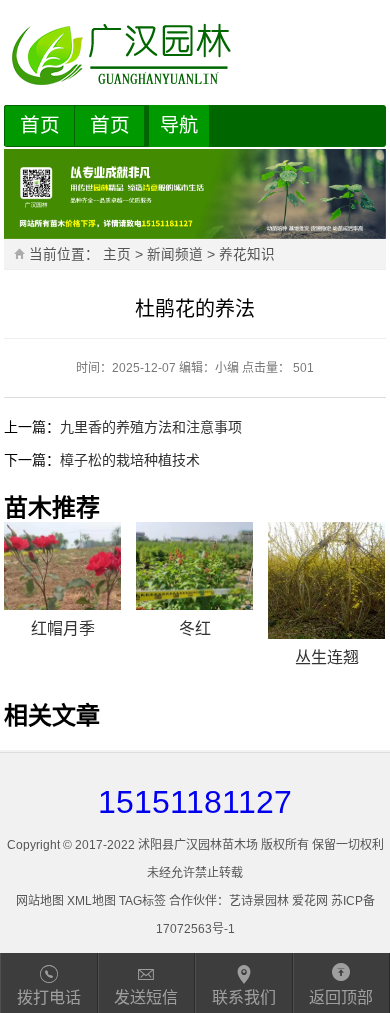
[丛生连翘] (326, 580)
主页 (117, 254)
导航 (179, 125)
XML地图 (91, 901)
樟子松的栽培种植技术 (130, 460)
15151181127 (195, 802)
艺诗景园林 (259, 901)
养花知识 (247, 254)
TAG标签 (142, 901)
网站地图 (40, 901)
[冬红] (194, 566)
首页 (40, 125)
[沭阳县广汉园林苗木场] (194, 55)
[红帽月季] (62, 566)
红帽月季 (63, 628)
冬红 (195, 628)
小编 (227, 368)
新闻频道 (175, 254)
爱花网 (310, 901)
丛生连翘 (327, 657)
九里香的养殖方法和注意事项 (151, 427)
